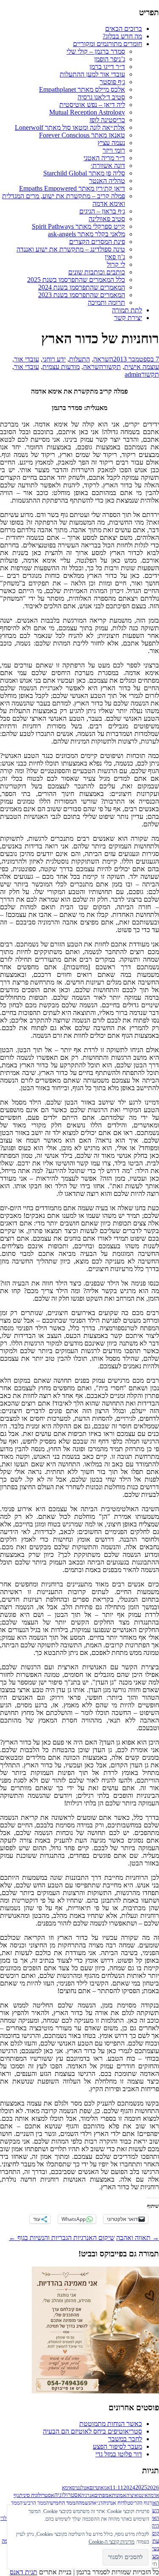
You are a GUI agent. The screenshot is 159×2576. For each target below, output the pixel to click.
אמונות (119, 2495)
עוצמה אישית (142, 367)
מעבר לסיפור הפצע (117, 2446)
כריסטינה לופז (107, 120)
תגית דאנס (24, 2572)
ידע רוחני (54, 359)
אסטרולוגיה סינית (37, 2495)
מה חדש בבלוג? (122, 36)
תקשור (112, 367)
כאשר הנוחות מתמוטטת (111, 2424)
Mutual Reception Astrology (87, 112)
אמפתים (103, 2495)
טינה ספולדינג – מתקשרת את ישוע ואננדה (71, 249)
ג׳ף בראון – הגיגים (102, 211)
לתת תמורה (127, 310)
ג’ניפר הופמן (110, 59)
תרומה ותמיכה (106, 302)
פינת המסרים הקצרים (97, 242)
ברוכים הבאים (124, 29)
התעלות (79, 359)
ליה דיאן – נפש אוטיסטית (92, 105)
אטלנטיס (81, 2488)
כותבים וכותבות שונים (97, 272)
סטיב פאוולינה (107, 219)
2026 (153, 2487)
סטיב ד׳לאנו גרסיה (101, 97)
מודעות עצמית (61, 367)
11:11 (117, 2488)
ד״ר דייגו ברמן (107, 67)
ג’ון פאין (115, 257)
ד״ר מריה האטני (104, 158)
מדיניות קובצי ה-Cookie (112, 2542)
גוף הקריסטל (137, 2503)
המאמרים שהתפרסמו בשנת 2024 (82, 287)
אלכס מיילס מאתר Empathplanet (82, 89)
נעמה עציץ (111, 143)
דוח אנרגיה (114, 2503)
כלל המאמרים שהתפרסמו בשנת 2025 (76, 280)
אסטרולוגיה (68, 2495)
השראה (103, 359)
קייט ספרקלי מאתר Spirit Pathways (78, 226)
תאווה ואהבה (138, 2238)
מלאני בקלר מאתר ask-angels (86, 234)
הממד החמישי (64, 2503)
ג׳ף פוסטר (112, 82)
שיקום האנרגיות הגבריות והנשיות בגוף (62, 2238)
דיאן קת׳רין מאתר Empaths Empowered (72, 188)
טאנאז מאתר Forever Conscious (82, 135)
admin (133, 374)
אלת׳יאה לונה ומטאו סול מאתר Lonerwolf (70, 127)
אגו (107, 2488)
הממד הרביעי (36, 2503)
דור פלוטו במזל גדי (119, 2454)
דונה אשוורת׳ (108, 165)
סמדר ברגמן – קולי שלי (96, 51)
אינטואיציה (137, 2495)
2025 (141, 2487)
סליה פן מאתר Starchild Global (84, 173)
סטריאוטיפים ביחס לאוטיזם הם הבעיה (92, 2431)
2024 (129, 2487)
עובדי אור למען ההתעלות (92, 74)
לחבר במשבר (125, 2439)
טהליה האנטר (107, 181)
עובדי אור (26, 359)
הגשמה (86, 2503)
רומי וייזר (114, 150)
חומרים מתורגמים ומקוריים (107, 44)
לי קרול (116, 264)
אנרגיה (88, 2495)
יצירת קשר (128, 318)
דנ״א (98, 2503)
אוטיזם (97, 2488)
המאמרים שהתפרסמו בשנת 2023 (82, 295)
